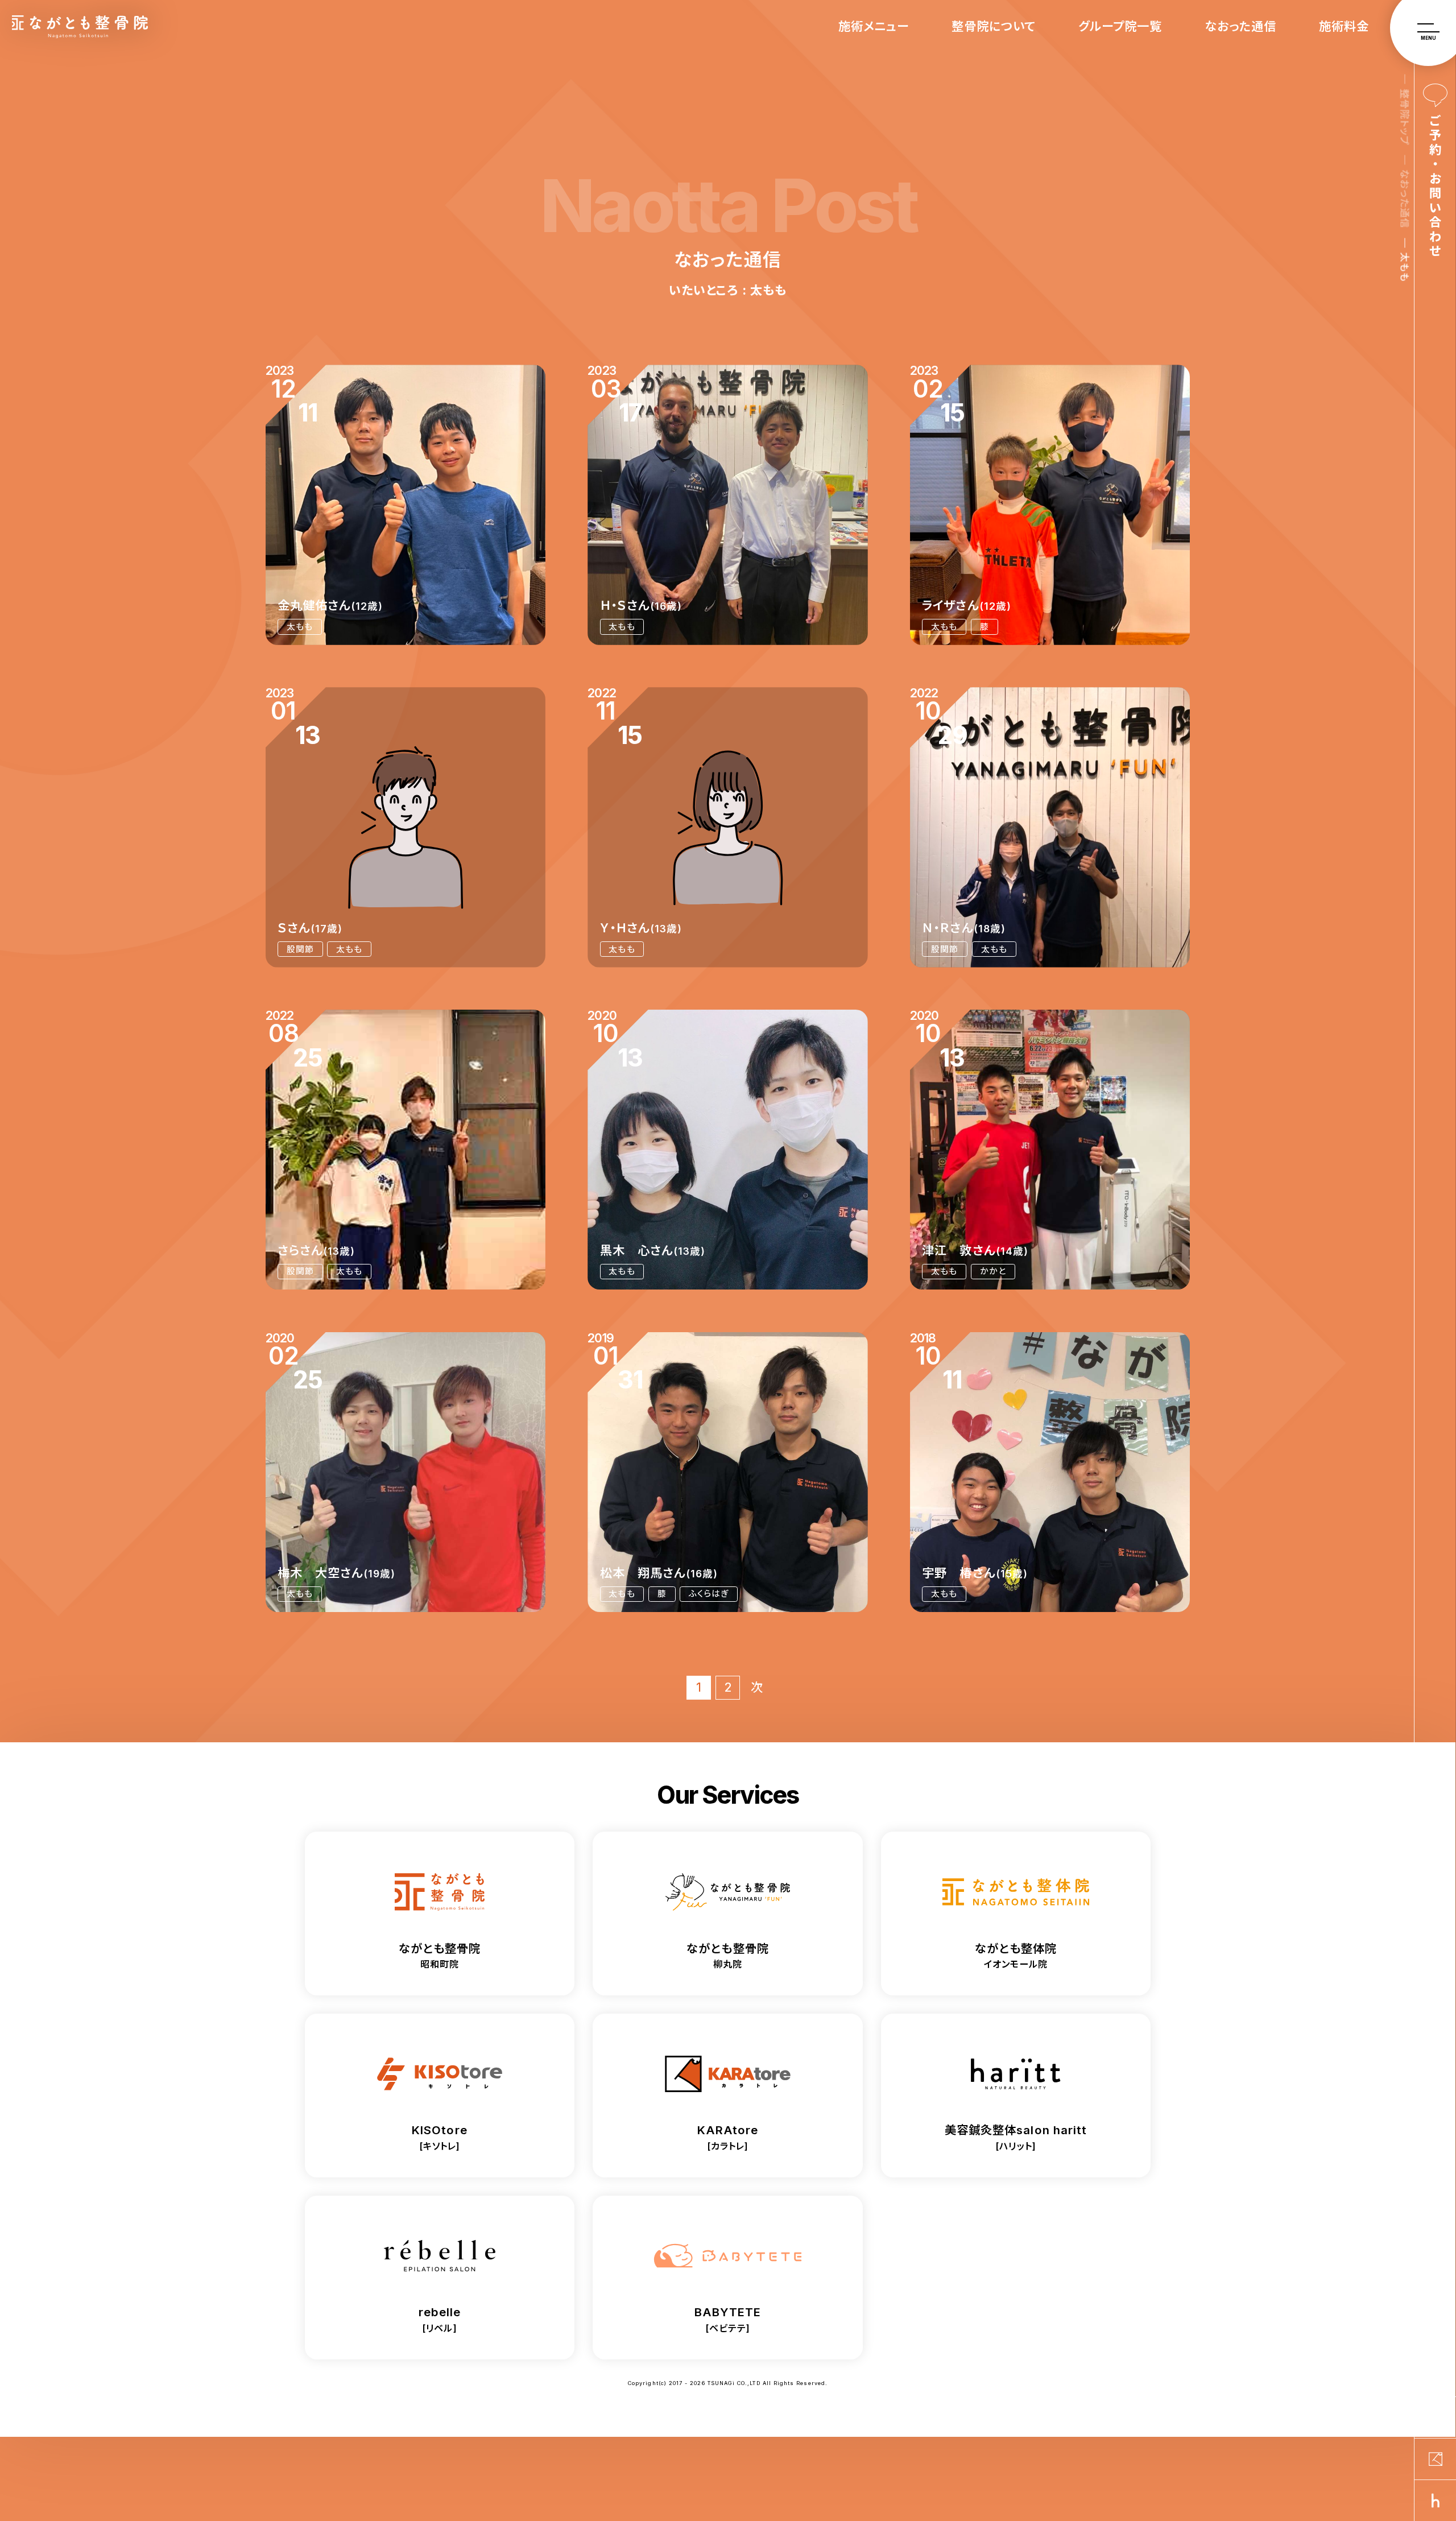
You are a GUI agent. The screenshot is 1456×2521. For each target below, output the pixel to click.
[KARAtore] (1435, 2459)
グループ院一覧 (1120, 26)
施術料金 (1344, 26)
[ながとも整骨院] (1435, 2417)
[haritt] (1435, 2501)
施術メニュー (874, 26)
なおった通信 (1240, 26)
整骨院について (994, 26)
